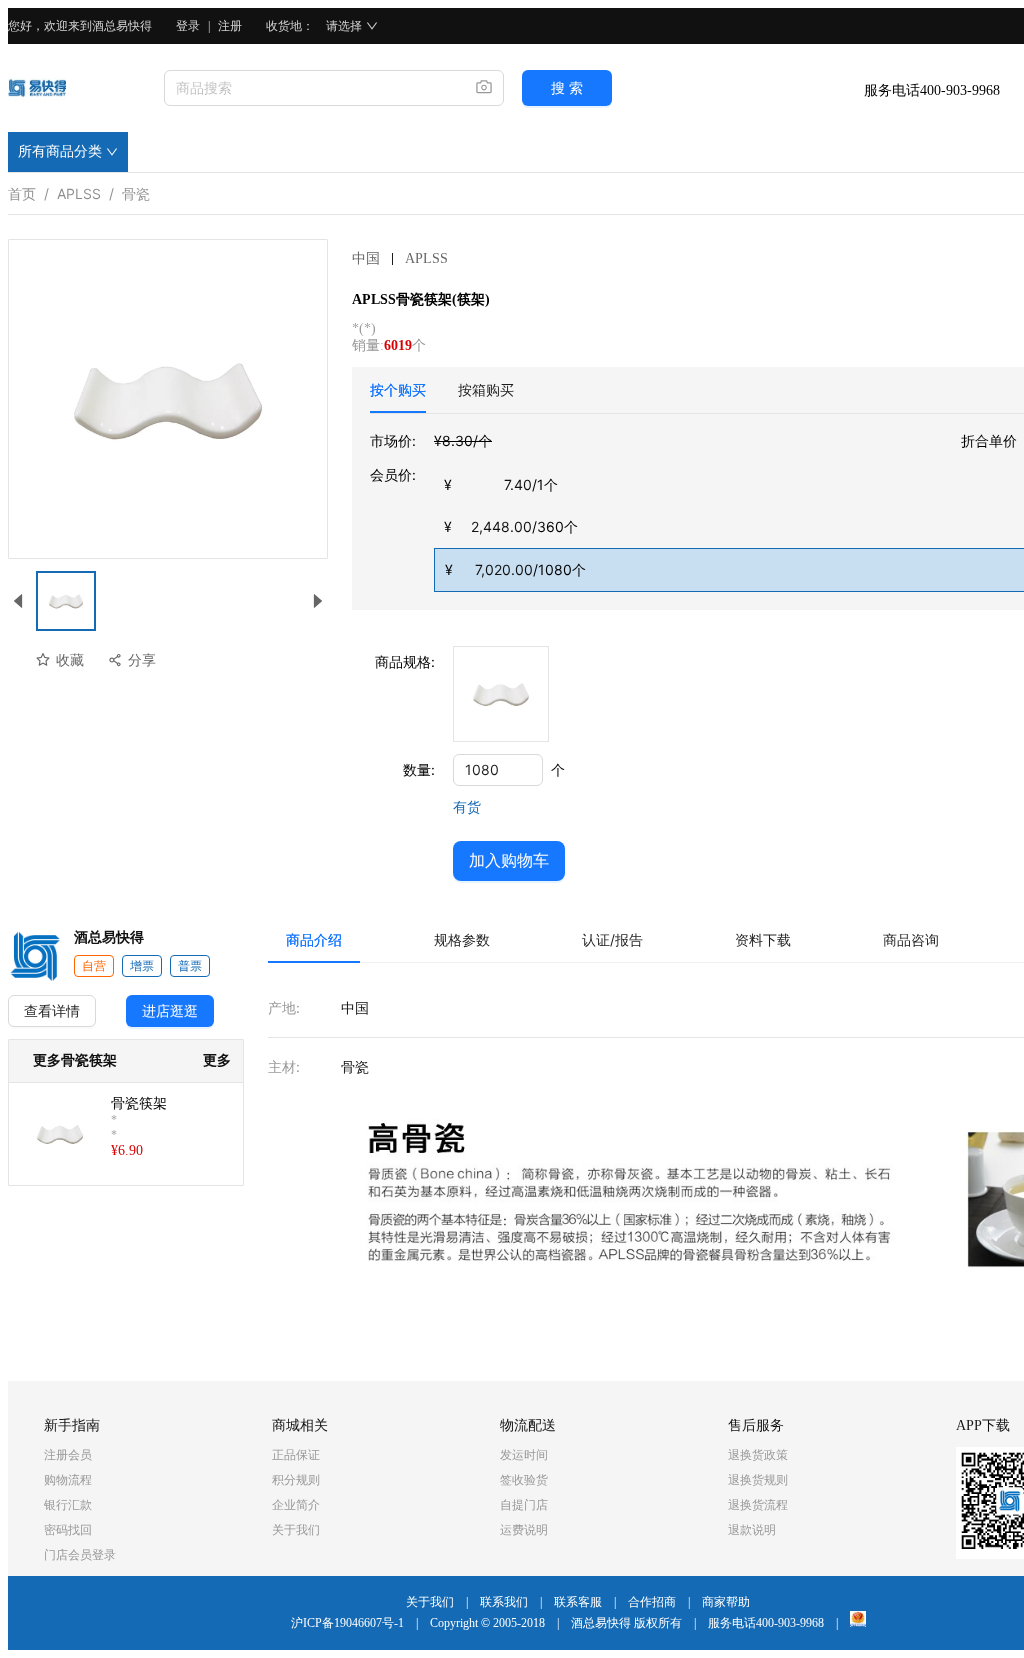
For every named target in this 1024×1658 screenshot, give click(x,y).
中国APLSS (400, 258)
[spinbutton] (498, 770)
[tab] (398, 390)
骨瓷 (136, 190)
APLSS (79, 190)
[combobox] (312, 88)
